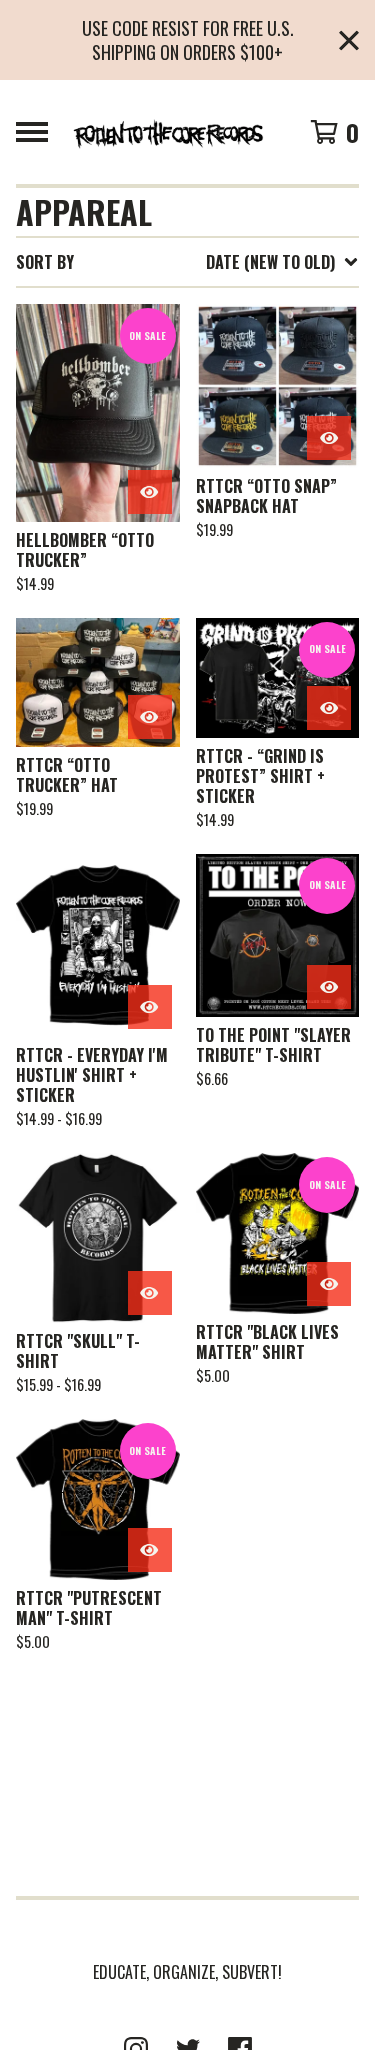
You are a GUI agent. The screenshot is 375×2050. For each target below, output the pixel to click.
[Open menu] (32, 132)
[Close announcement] (349, 40)
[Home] (167, 132)
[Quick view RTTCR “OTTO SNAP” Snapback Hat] (329, 438)
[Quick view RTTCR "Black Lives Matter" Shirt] (329, 1284)
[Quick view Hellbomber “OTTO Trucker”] (150, 492)
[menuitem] (187, 262)
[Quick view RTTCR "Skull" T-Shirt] (150, 1293)
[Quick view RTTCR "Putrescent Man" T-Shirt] (150, 1550)
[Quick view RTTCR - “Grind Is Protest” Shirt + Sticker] (329, 708)
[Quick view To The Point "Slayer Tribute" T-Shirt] (329, 987)
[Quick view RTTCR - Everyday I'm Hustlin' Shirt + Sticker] (150, 1007)
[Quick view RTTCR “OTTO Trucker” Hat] (150, 717)
